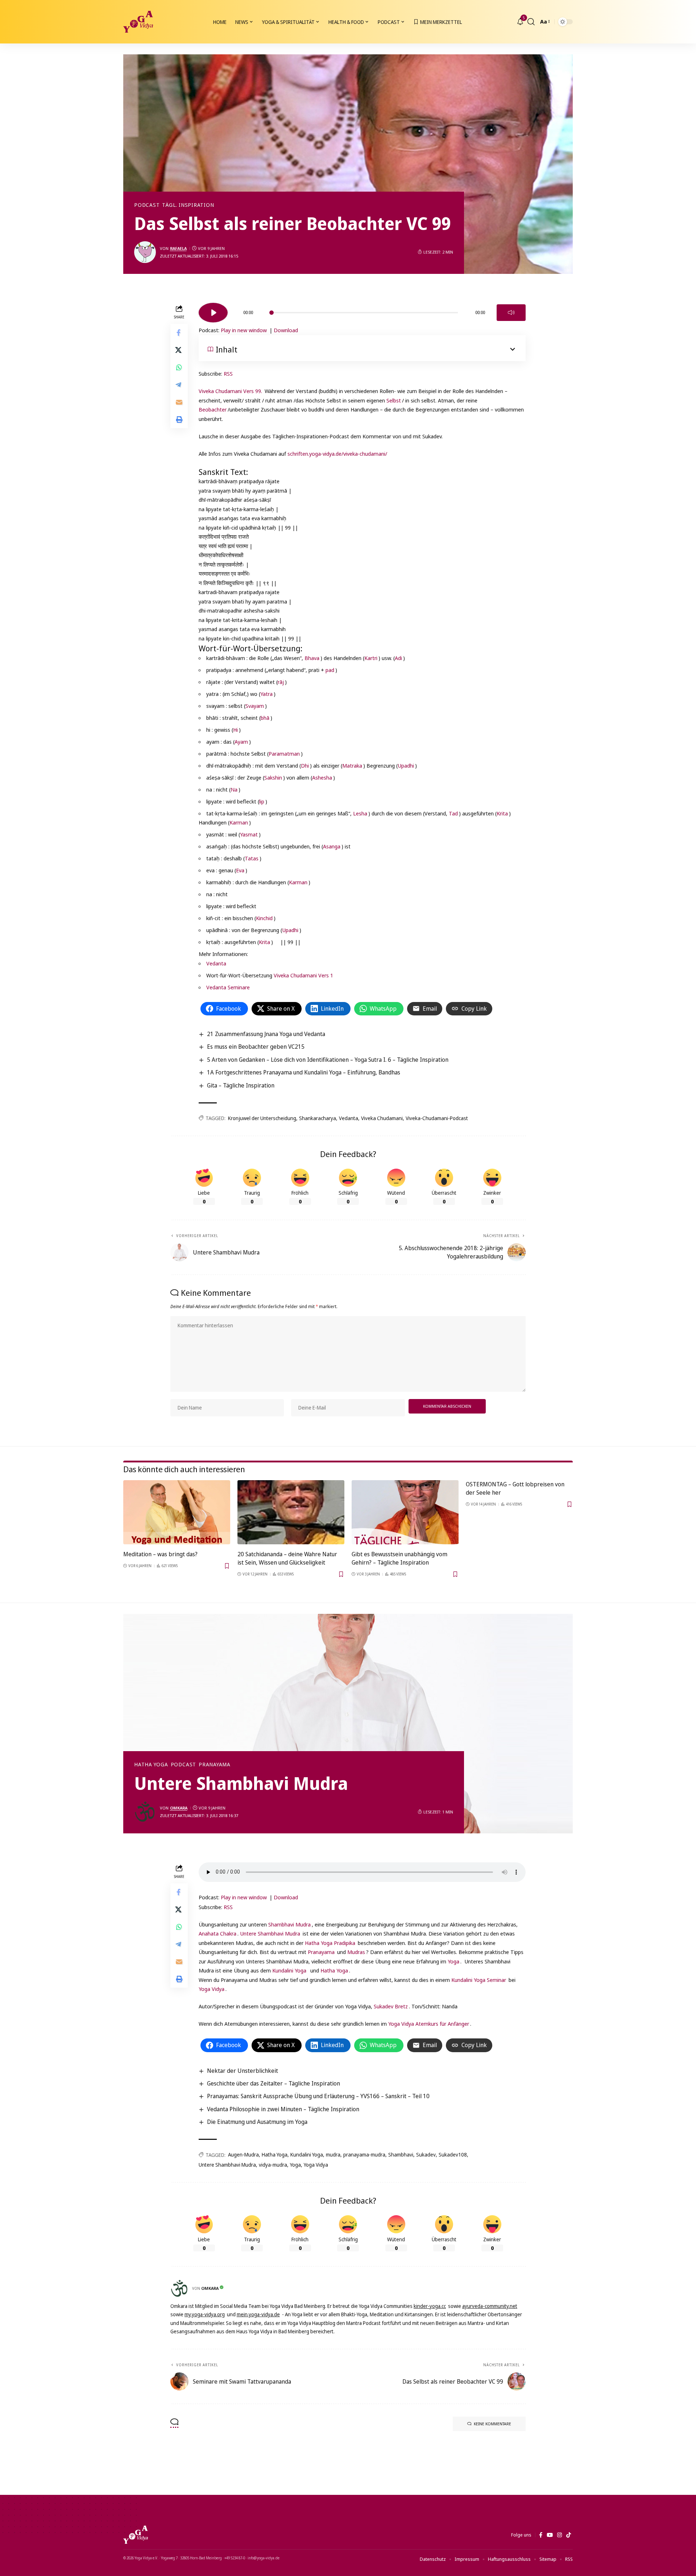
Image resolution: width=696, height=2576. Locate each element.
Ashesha (322, 777)
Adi (398, 658)
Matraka (352, 765)
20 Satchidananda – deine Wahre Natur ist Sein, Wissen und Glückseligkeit (287, 1558)
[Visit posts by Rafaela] (145, 252)
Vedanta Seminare (228, 987)
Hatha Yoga (151, 1765)
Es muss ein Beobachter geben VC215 (256, 1047)
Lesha (360, 813)
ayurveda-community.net (490, 2306)
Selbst (394, 400)
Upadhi (406, 765)
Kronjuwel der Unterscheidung (262, 1118)
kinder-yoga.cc (430, 2306)
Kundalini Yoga (289, 1970)
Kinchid (264, 918)
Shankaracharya (318, 1118)
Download (286, 330)
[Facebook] (541, 2535)
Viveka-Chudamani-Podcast (437, 1118)
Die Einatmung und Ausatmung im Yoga (257, 2122)
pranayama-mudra (364, 2155)
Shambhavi (401, 2155)
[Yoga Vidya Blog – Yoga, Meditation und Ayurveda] (136, 2535)
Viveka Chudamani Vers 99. (230, 391)
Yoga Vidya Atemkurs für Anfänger (429, 2024)
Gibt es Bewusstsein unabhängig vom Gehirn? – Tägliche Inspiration (399, 1558)
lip (262, 801)
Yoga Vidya (212, 1989)
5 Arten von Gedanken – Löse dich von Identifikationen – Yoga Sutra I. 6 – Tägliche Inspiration (328, 1060)
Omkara (179, 1808)
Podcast (147, 205)
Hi (235, 730)
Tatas (252, 858)
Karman (239, 822)
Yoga (453, 1961)
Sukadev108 (453, 2155)
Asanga (332, 846)
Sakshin (273, 777)
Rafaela (178, 248)
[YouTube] (550, 2535)
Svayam (255, 706)
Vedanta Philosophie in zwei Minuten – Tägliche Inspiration (283, 2109)
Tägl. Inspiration (188, 205)
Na (234, 789)
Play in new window (244, 330)
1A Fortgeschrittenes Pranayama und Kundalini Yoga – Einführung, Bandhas (304, 1072)
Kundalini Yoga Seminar (479, 1980)
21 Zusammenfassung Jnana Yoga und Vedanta (266, 1034)
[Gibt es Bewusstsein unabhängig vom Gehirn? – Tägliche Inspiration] (405, 1512)
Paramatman (284, 753)
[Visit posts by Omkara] (145, 1812)
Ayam (241, 742)
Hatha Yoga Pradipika (330, 1943)
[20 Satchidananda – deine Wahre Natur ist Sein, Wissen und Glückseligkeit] (291, 1512)
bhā (265, 718)
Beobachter (213, 409)
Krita (502, 813)
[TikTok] (569, 2535)
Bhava (312, 658)
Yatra (266, 694)
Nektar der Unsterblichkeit (243, 2071)
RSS (228, 373)
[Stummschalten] (511, 313)
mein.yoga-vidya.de (258, 2314)
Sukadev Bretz (391, 2006)
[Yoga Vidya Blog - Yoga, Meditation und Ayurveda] (138, 22)
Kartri (371, 658)
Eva (240, 870)
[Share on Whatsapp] (179, 367)
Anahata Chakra (217, 1933)
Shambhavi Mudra (289, 1924)
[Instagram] (560, 2535)
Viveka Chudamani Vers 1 (303, 975)
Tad (453, 813)
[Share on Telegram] (179, 385)
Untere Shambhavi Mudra (270, 1933)
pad (330, 670)
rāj (281, 682)
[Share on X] (179, 350)
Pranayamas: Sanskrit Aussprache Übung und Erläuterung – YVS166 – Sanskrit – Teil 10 (318, 2096)
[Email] (179, 402)
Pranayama (215, 1765)
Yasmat (249, 834)
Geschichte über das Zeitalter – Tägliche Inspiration (274, 2083)
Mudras (356, 1952)
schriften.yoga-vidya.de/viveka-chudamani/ (337, 454)
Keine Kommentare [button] (492, 2424)
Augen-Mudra (243, 2155)
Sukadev (426, 2155)
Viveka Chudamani (382, 1118)
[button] (531, 22)
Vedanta (216, 963)
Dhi (305, 765)
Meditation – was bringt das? (160, 1554)
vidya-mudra (273, 2165)
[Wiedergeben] (213, 313)
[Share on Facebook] (179, 333)
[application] (362, 310)
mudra (333, 2155)
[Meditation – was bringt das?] (177, 1512)
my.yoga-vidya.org (205, 2314)
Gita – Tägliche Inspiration (241, 1085)
